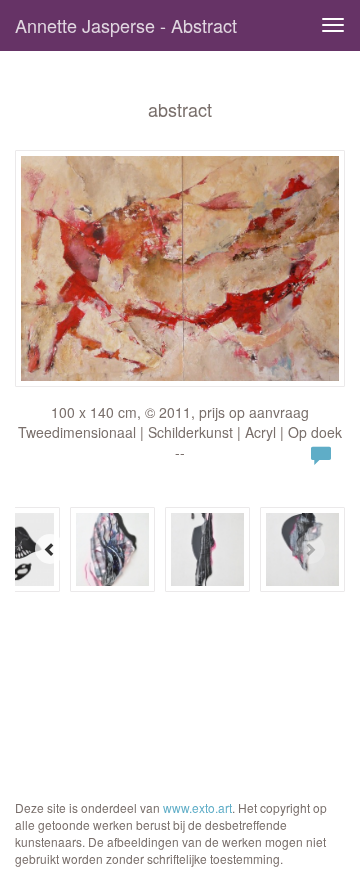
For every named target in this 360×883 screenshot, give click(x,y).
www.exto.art (197, 807)
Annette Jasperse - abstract (126, 25)
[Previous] (50, 549)
